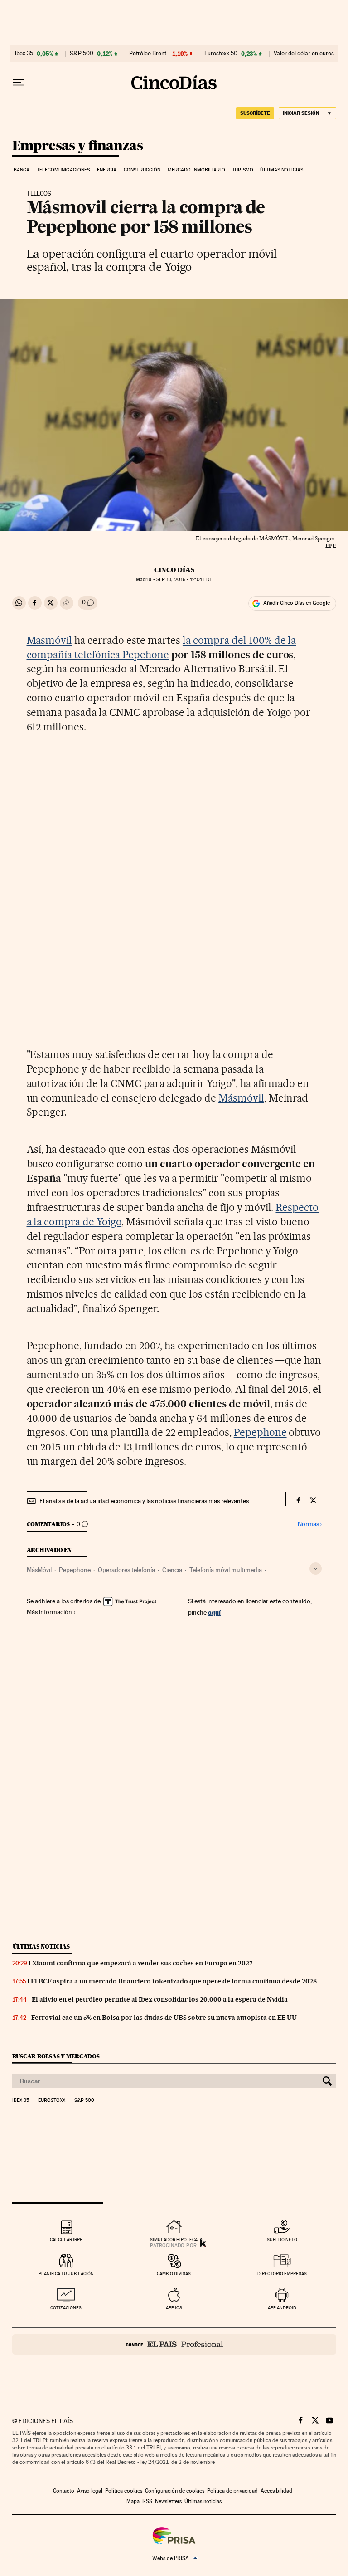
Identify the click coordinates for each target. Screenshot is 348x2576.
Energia (107, 170)
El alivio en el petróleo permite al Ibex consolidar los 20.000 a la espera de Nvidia (160, 1999)
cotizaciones (66, 2308)
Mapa (133, 2501)
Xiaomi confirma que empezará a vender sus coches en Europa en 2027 (143, 1963)
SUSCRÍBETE (255, 113)
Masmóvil (50, 640)
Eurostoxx (52, 2101)
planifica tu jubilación (66, 2274)
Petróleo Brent (148, 54)
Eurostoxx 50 (221, 54)
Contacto (64, 2491)
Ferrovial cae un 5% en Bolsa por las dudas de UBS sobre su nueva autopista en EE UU (164, 2018)
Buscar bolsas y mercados (56, 2056)
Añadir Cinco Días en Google (297, 603)
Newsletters (168, 2501)
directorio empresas (282, 2274)
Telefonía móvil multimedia (226, 1570)
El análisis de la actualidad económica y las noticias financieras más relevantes (144, 1501)
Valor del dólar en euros (304, 54)
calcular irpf (66, 2240)
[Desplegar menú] (19, 83)
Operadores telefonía (126, 1570)
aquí (214, 1612)
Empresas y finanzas (78, 146)
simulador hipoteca (174, 2240)
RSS (147, 2501)
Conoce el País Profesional (174, 2344)
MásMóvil (39, 1570)
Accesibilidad (276, 2491)
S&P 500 (82, 54)
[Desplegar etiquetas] (316, 1569)
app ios (174, 2308)
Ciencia (172, 1570)
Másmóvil (241, 1098)
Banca (22, 170)
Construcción (142, 170)
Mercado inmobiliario (196, 170)
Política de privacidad (232, 2491)
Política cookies (124, 2491)
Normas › (310, 1524)
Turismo (243, 170)
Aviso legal (90, 2491)
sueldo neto (282, 2240)
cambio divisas (174, 2274)
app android (282, 2308)
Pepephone (260, 1432)
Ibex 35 (24, 54)
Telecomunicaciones (63, 170)
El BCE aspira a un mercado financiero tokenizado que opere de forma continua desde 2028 (174, 1981)
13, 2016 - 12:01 (184, 580)
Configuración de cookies (175, 2491)
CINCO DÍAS (174, 570)
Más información (49, 1612)
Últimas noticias (282, 170)
